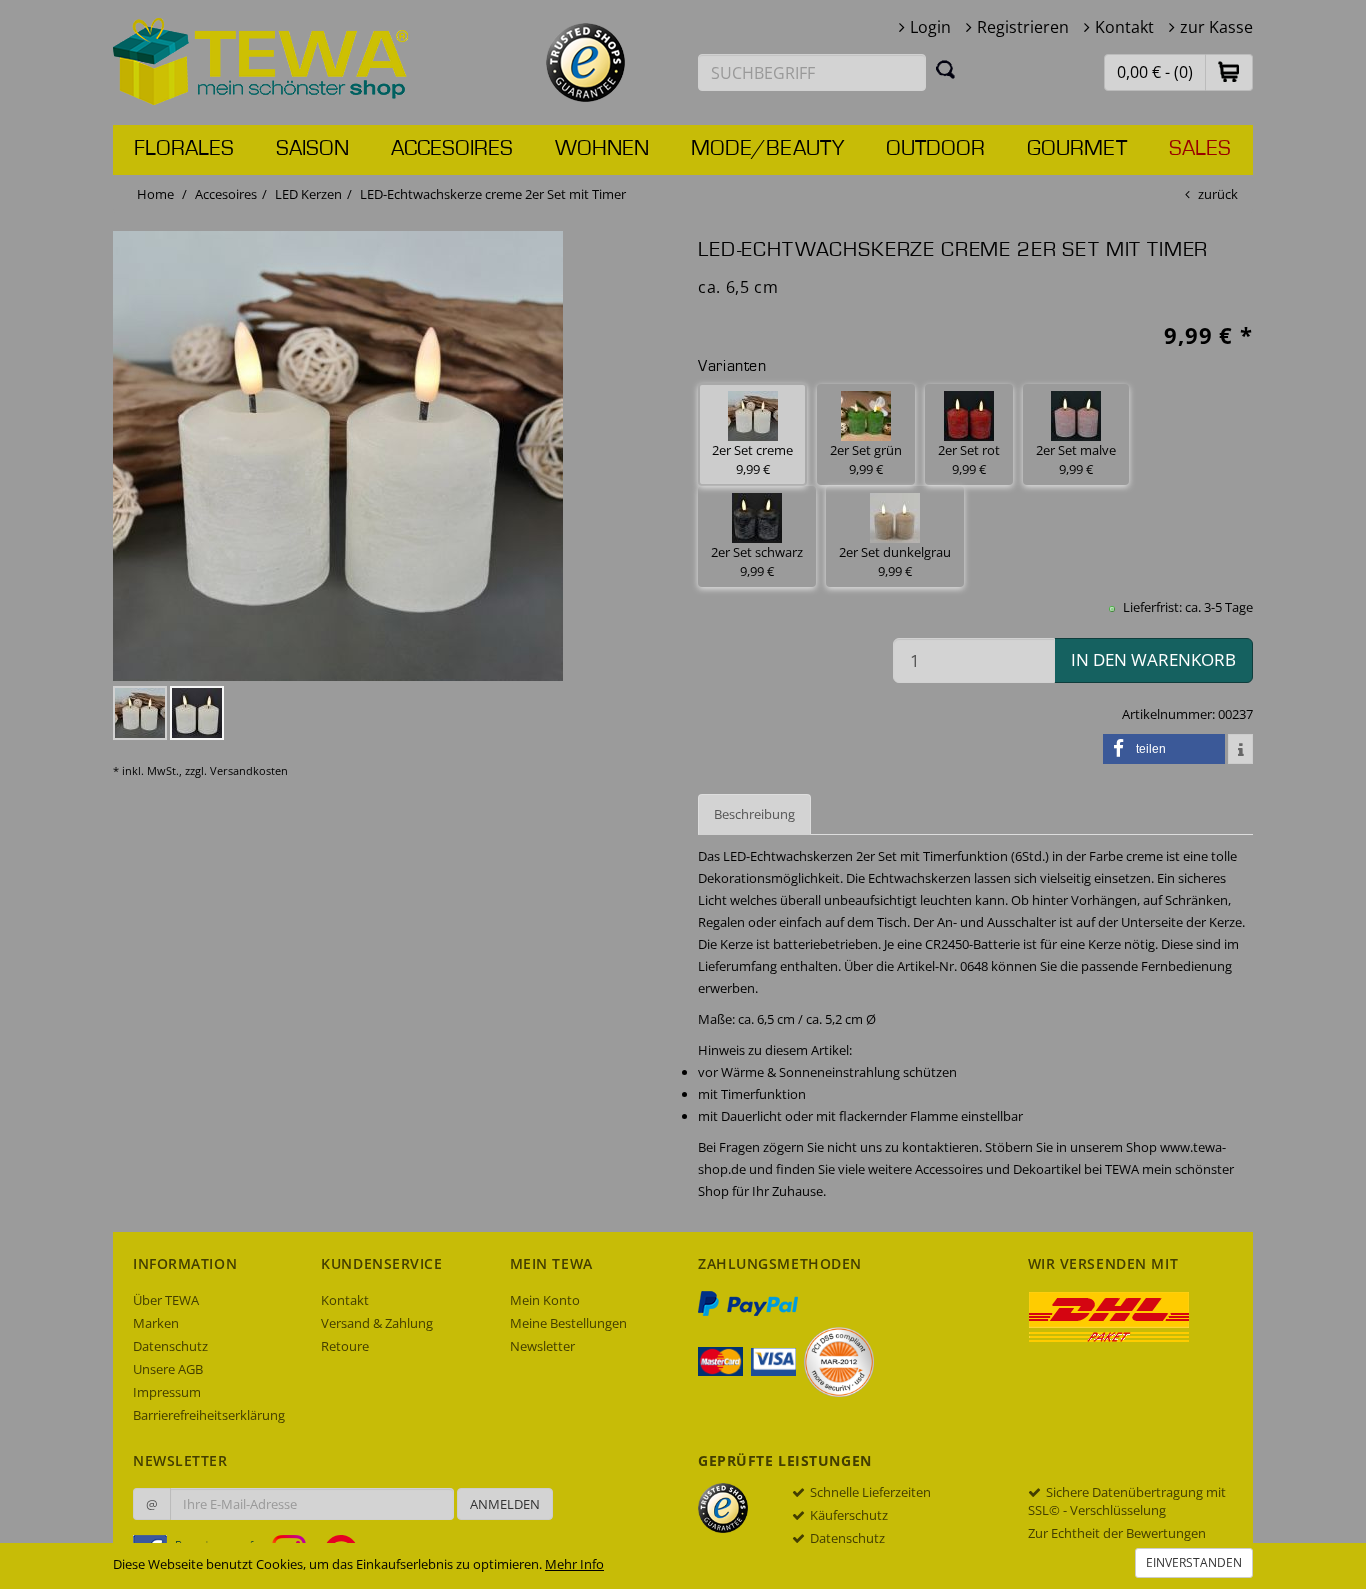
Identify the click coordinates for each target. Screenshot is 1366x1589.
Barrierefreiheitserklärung (209, 1415)
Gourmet (1077, 149)
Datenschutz (170, 1346)
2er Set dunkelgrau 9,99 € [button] (895, 561)
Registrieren (1023, 27)
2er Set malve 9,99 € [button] (1076, 459)
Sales (1200, 149)
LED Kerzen (308, 194)
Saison (312, 149)
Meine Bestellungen (568, 1323)
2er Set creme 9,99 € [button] (752, 459)
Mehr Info (574, 1564)
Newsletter (542, 1346)
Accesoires (452, 149)
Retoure (345, 1346)
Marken (156, 1323)
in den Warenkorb (1153, 659)
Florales (184, 149)
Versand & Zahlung (377, 1323)
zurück (1218, 194)
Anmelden (505, 1504)
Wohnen (602, 149)
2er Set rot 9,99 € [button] (969, 459)
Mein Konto (545, 1300)
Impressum (167, 1392)
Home (155, 194)
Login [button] (930, 27)
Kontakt (1124, 27)
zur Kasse (1216, 27)
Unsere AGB (168, 1369)
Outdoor (935, 149)
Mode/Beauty (767, 149)
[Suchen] (946, 69)
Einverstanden (1194, 1562)
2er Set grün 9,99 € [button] (866, 459)
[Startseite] (261, 60)
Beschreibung (754, 814)
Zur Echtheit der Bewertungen (1117, 1533)
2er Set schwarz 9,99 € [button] (757, 561)
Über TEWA (166, 1300)
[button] (1229, 71)
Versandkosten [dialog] (249, 770)
